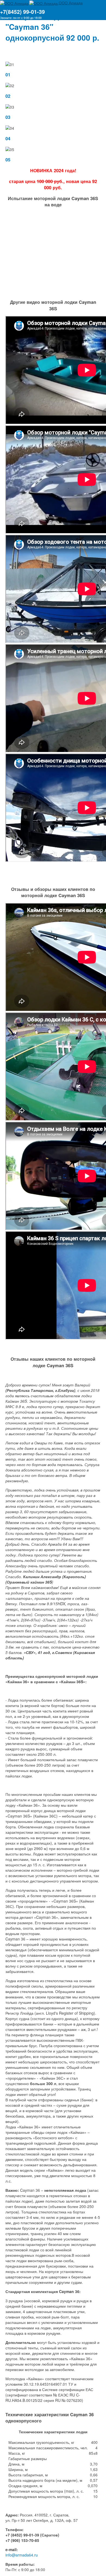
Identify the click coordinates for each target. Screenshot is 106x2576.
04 (8, 139)
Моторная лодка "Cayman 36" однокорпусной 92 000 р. (52, 27)
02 (8, 96)
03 (8, 117)
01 (8, 75)
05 (8, 160)
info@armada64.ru (22, 2555)
